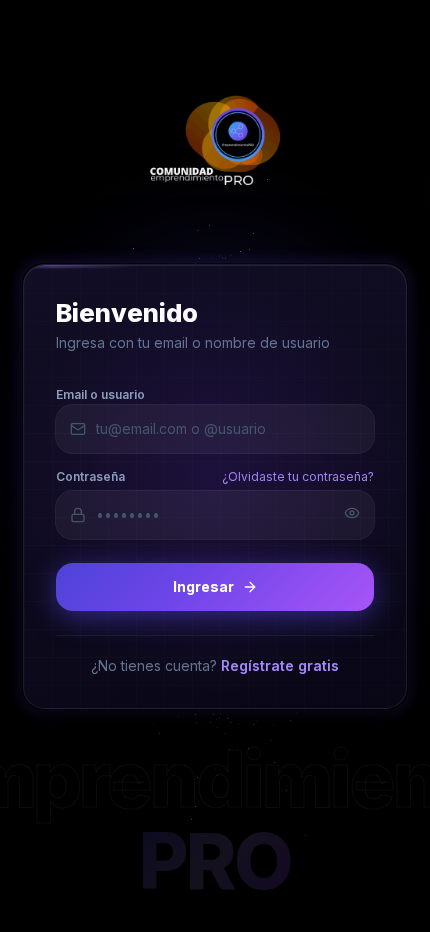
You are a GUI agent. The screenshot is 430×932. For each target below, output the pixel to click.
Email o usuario (100, 393)
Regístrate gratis (280, 664)
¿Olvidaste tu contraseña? (298, 475)
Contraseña (90, 475)
